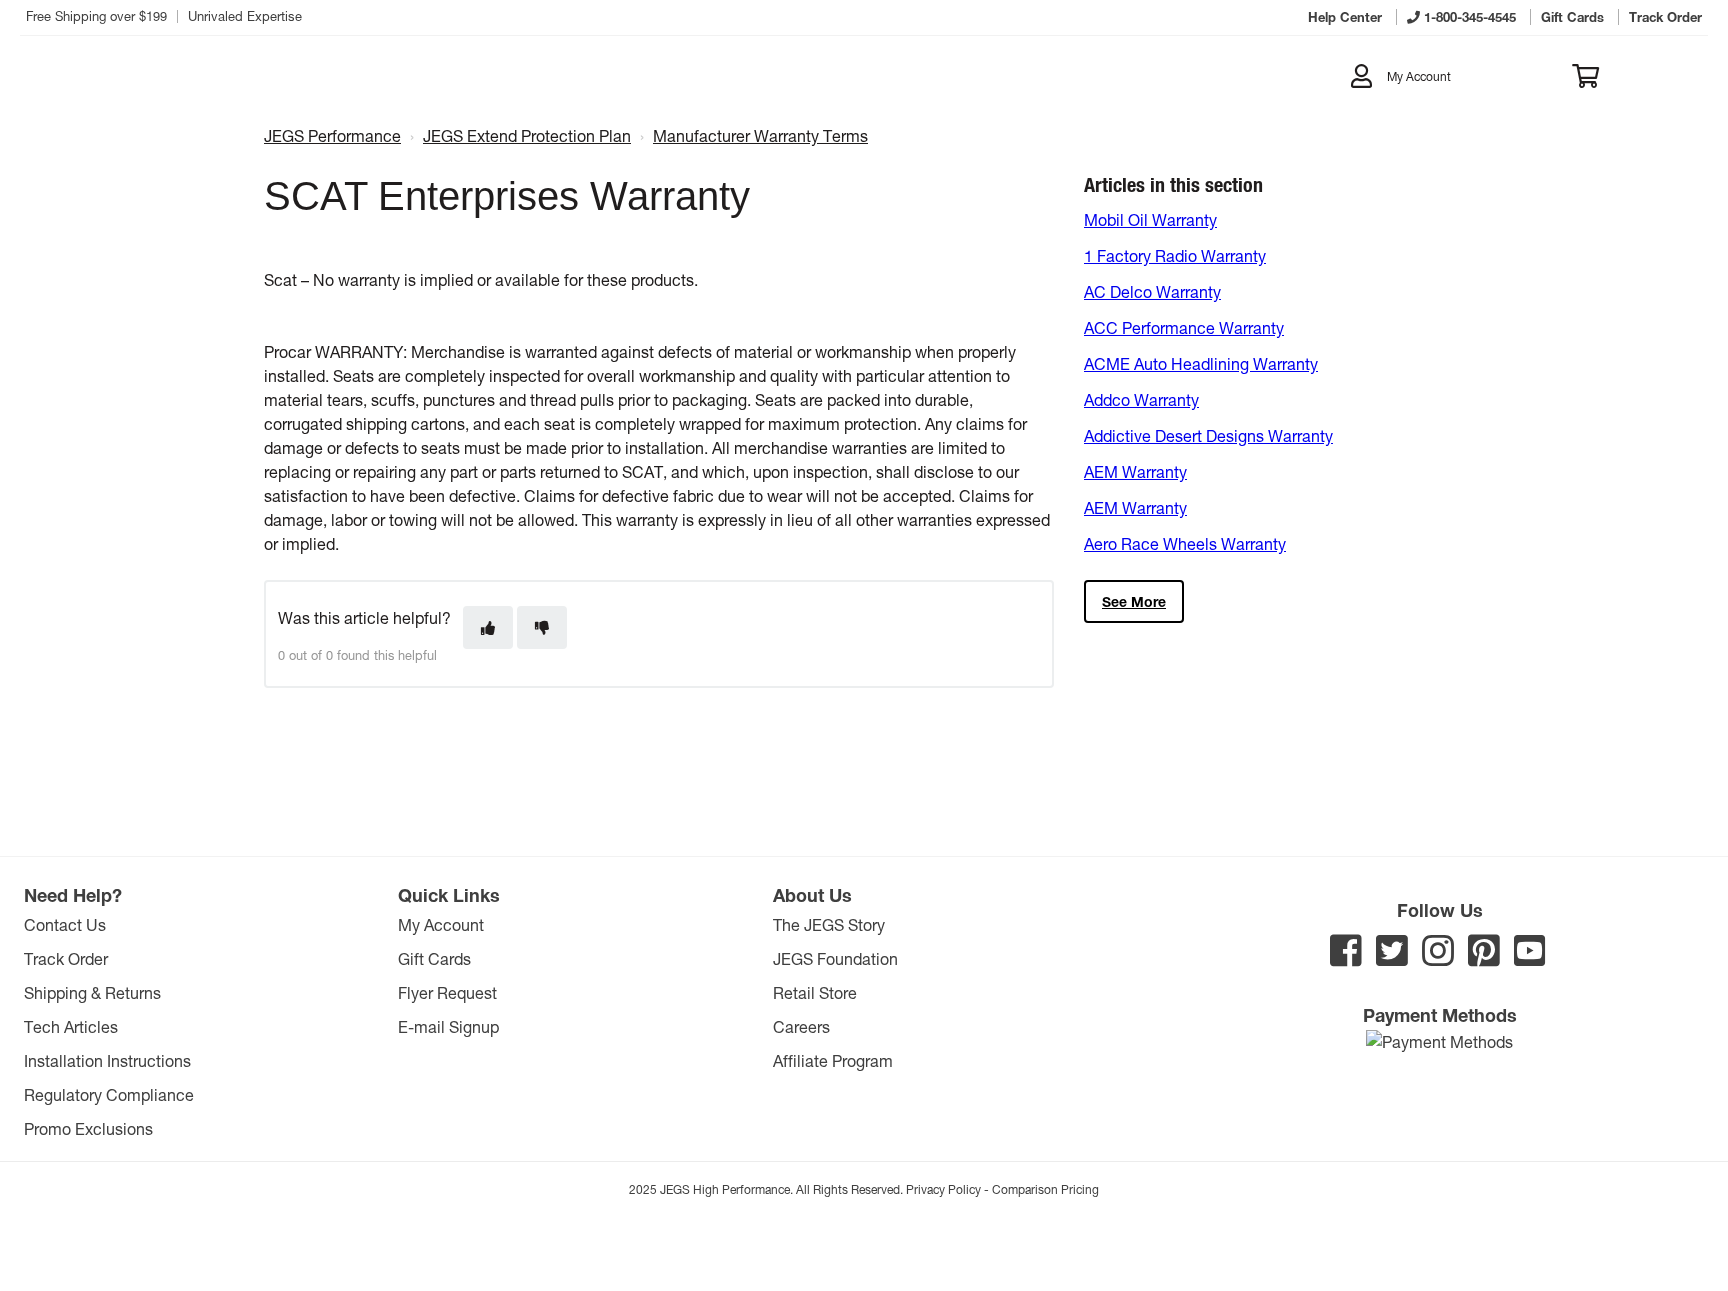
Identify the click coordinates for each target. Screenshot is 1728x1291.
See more (1134, 601)
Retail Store (815, 992)
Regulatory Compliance (109, 1094)
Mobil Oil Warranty (1150, 219)
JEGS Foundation (835, 958)
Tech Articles (71, 1026)
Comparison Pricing (1045, 1189)
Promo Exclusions (88, 1128)
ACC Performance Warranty (1184, 327)
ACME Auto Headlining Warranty (1201, 363)
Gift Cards (434, 958)
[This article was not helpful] (542, 627)
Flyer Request (447, 992)
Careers (801, 1026)
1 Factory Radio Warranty (1175, 255)
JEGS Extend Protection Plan (527, 135)
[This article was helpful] (488, 627)
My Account (441, 924)
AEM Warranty (1135, 471)
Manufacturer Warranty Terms (760, 135)
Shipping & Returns (92, 992)
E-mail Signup (448, 1026)
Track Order (66, 958)
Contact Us (65, 924)
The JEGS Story (829, 924)
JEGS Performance (332, 135)
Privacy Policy (943, 1189)
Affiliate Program (833, 1060)
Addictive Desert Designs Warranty (1208, 435)
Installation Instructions (107, 1060)
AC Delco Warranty (1152, 291)
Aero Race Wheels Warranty (1185, 543)
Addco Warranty (1141, 399)
